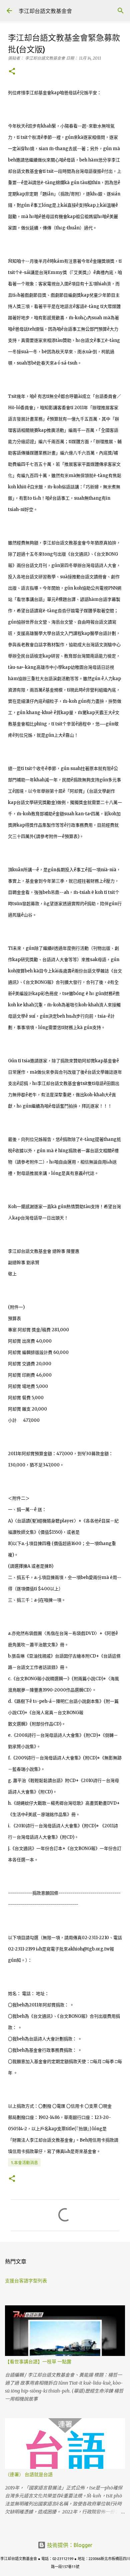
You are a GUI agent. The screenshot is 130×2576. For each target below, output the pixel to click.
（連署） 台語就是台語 (29, 2474)
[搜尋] (121, 11)
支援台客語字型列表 (26, 2281)
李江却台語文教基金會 (45, 11)
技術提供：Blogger (69, 2545)
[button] (12, 72)
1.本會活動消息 (24, 2163)
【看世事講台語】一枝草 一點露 (38, 2362)
